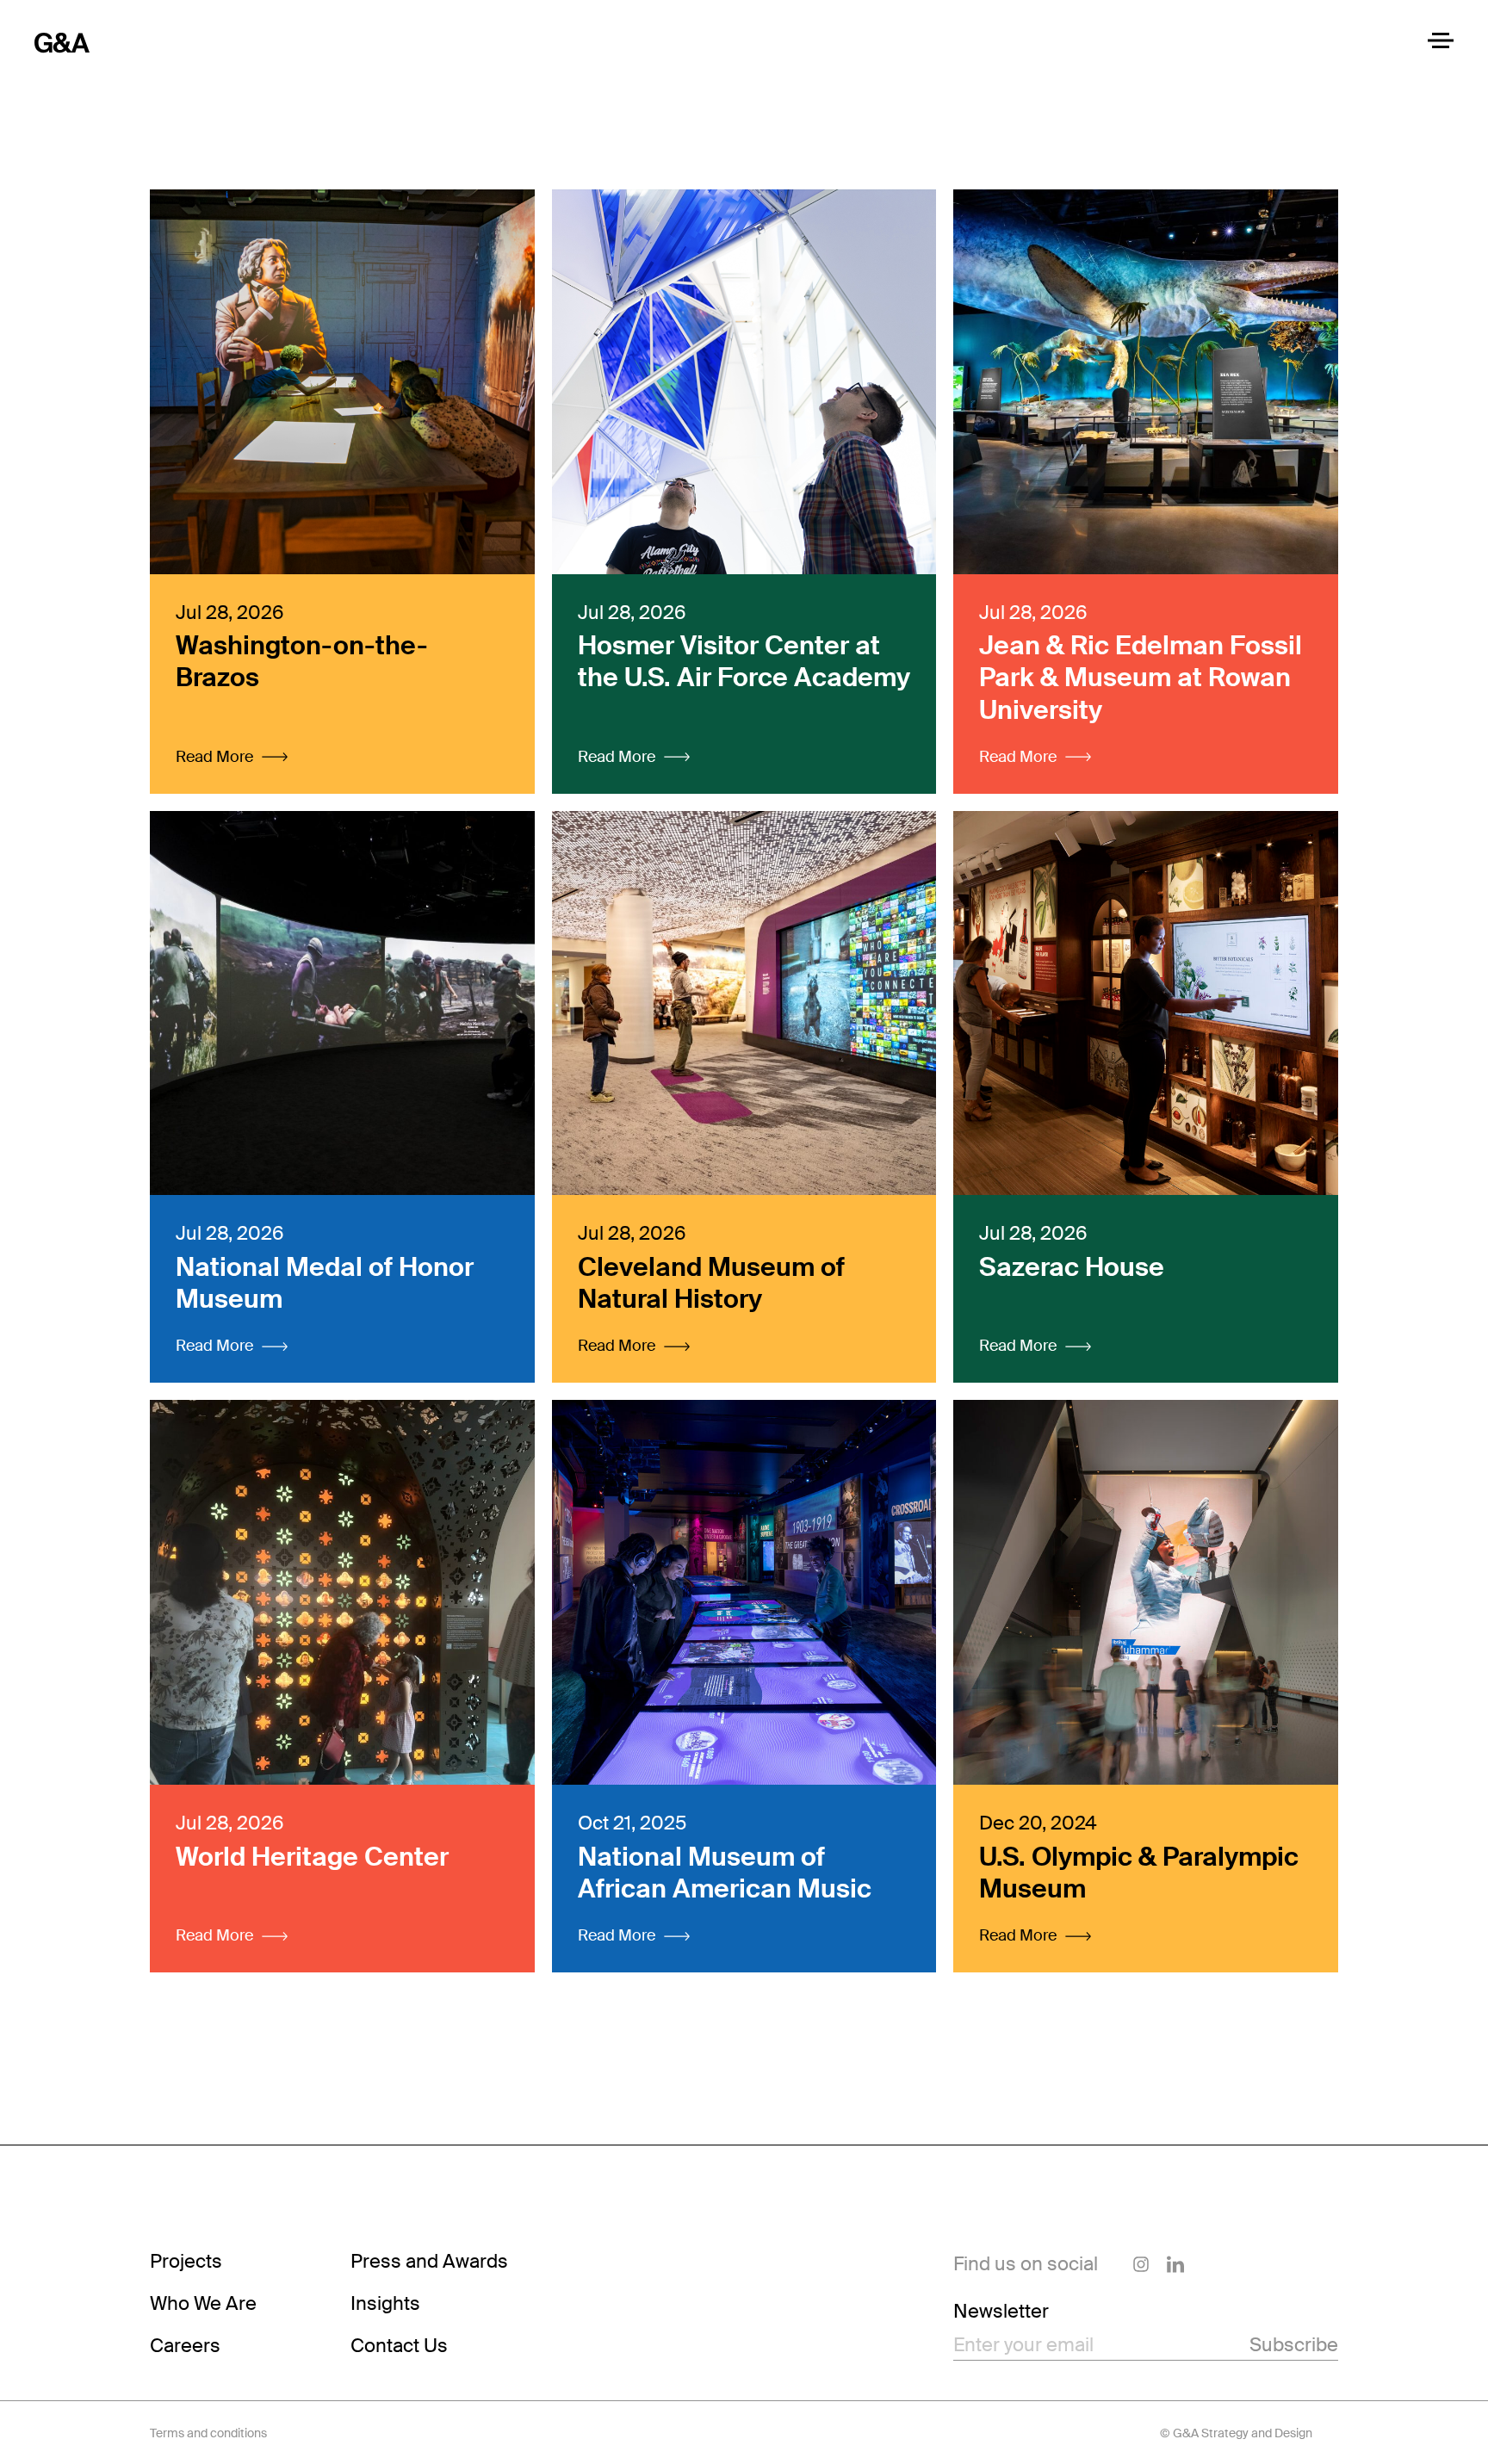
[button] (232, 757)
